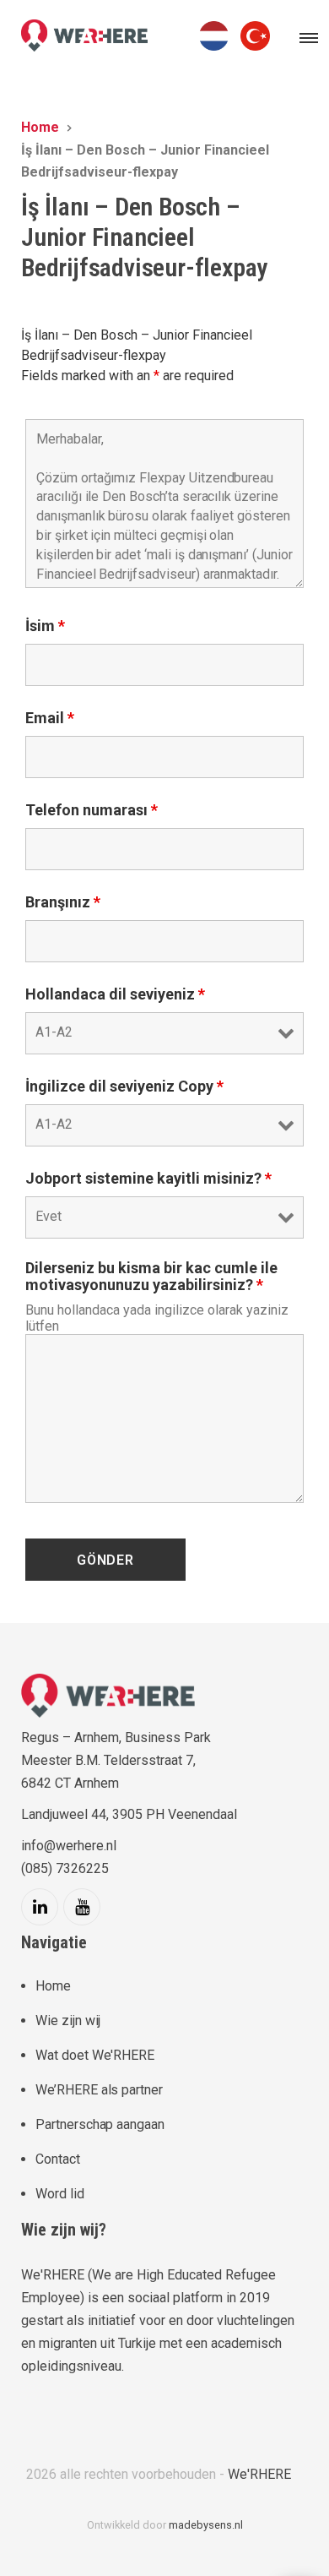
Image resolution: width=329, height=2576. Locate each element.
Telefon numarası (92, 810)
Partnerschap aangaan (100, 2124)
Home (53, 1986)
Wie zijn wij (68, 2020)
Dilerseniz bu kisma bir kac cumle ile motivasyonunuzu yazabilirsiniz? (151, 1277)
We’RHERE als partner (99, 2090)
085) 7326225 (67, 1868)
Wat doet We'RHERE (95, 2055)
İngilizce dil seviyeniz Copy (124, 1086)
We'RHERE (259, 2474)
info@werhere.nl (69, 1846)
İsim (45, 626)
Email (50, 718)
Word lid (60, 2194)
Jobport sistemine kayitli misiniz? (148, 1179)
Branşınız (63, 902)
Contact (58, 2159)
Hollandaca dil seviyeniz (115, 994)
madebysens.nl (206, 2525)
